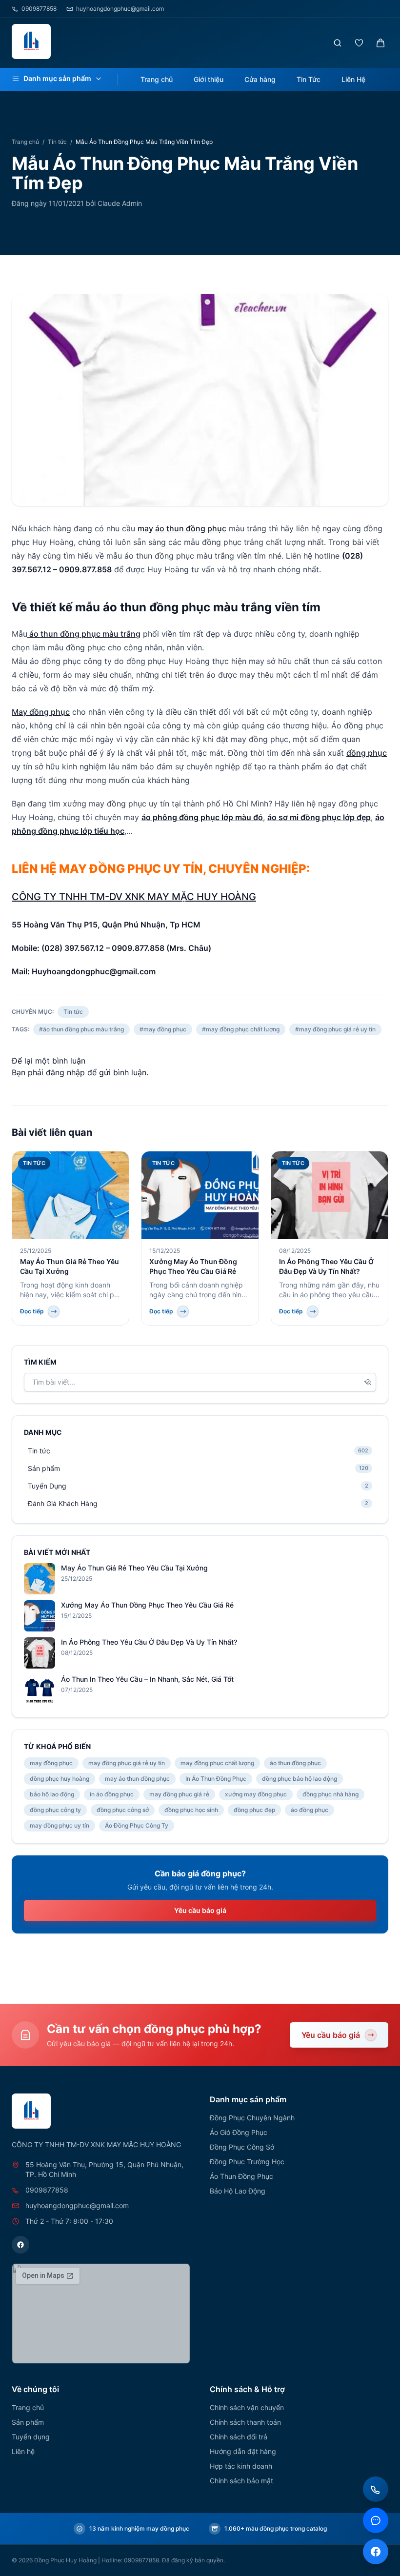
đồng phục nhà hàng (330, 1794)
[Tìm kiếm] (338, 43)
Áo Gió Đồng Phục (239, 2132)
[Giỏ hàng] (380, 43)
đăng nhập (65, 1072)
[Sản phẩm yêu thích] (359, 43)
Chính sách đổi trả (239, 2437)
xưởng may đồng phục (256, 1794)
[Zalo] (376, 2520)
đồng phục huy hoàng (60, 1779)
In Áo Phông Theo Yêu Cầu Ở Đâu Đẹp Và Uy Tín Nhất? (149, 1642)
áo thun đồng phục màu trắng (84, 634)
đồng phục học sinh (191, 1810)
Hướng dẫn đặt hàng (243, 2451)
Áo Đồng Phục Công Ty (137, 1825)
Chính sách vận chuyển (247, 2407)
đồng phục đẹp (254, 1810)
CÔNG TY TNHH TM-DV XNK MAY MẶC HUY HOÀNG (134, 897)
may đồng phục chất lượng (217, 1763)
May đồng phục (41, 712)
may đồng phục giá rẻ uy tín (127, 1763)
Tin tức (57, 142)
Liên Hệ (353, 79)
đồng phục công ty (55, 1810)
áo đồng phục (310, 1810)
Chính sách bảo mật (241, 2481)
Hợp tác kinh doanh (241, 2466)
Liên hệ (23, 2451)
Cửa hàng (260, 79)
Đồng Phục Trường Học (247, 2162)
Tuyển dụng (31, 2437)
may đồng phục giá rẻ (179, 1794)
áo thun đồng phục (295, 1763)
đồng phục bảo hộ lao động (300, 1779)
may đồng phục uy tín (60, 1825)
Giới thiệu (209, 79)
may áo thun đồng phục (182, 528)
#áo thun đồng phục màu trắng (81, 1029)
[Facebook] (20, 2245)
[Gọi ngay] (376, 2489)
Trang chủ (157, 79)
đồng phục (367, 753)
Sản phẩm (28, 2422)
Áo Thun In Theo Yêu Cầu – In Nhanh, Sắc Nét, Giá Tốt (147, 1679)
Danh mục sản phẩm (57, 78)
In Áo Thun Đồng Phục (216, 1779)
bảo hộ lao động (52, 1794)
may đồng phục (51, 1763)
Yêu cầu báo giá (200, 1910)
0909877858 (39, 9)
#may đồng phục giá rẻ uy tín (335, 1029)
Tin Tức (309, 79)
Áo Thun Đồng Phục (241, 2176)
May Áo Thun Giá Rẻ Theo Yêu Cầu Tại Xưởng (134, 1568)
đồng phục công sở (123, 1810)
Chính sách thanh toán (245, 2422)
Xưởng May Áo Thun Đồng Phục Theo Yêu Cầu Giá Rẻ (147, 1605)
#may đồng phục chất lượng (241, 1029)
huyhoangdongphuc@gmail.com (120, 9)
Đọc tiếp (32, 1311)
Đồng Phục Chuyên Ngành (252, 2118)
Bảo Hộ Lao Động (238, 2191)
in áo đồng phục (112, 1794)
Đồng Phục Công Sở (242, 2147)
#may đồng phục (163, 1029)
